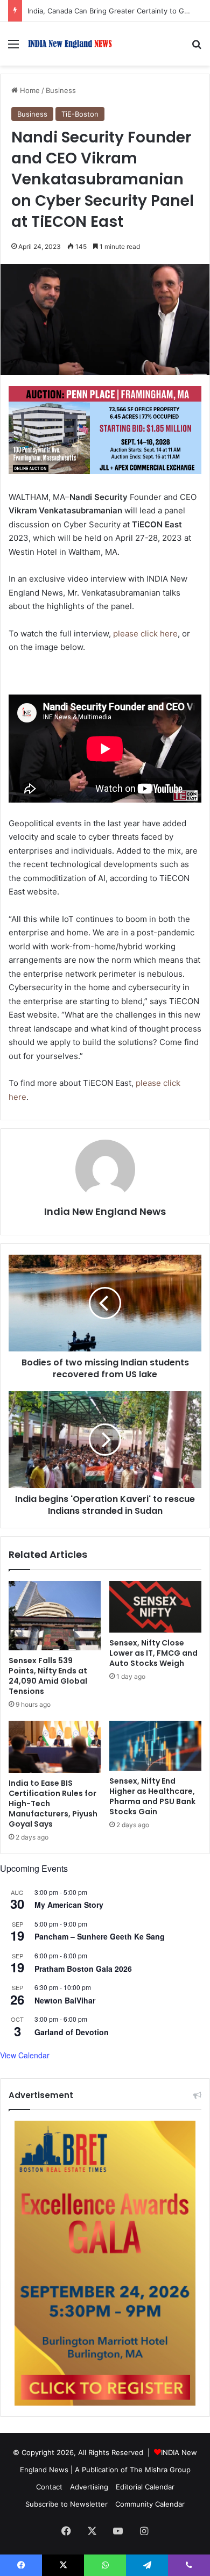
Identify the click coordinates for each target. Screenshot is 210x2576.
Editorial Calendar (145, 2487)
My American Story (69, 1905)
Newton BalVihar (65, 2000)
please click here (145, 634)
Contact (49, 2487)
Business (61, 90)
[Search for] (197, 48)
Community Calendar (150, 2504)
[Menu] (13, 48)
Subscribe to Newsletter (66, 2504)
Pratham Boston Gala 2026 (83, 1969)
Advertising (89, 2487)
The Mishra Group (160, 2470)
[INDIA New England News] (70, 44)
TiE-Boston (80, 114)
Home (29, 90)
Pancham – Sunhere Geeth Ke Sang (100, 1936)
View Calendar (25, 2055)
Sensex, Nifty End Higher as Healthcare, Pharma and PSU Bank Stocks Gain (152, 1796)
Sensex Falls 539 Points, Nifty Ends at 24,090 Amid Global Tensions (48, 1676)
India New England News (105, 1211)
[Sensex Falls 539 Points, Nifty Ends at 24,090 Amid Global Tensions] (55, 1616)
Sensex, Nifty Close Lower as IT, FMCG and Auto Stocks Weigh (153, 1653)
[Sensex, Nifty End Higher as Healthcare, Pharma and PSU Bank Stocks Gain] (155, 1746)
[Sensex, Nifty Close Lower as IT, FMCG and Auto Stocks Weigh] (155, 1607)
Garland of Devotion (72, 2032)
